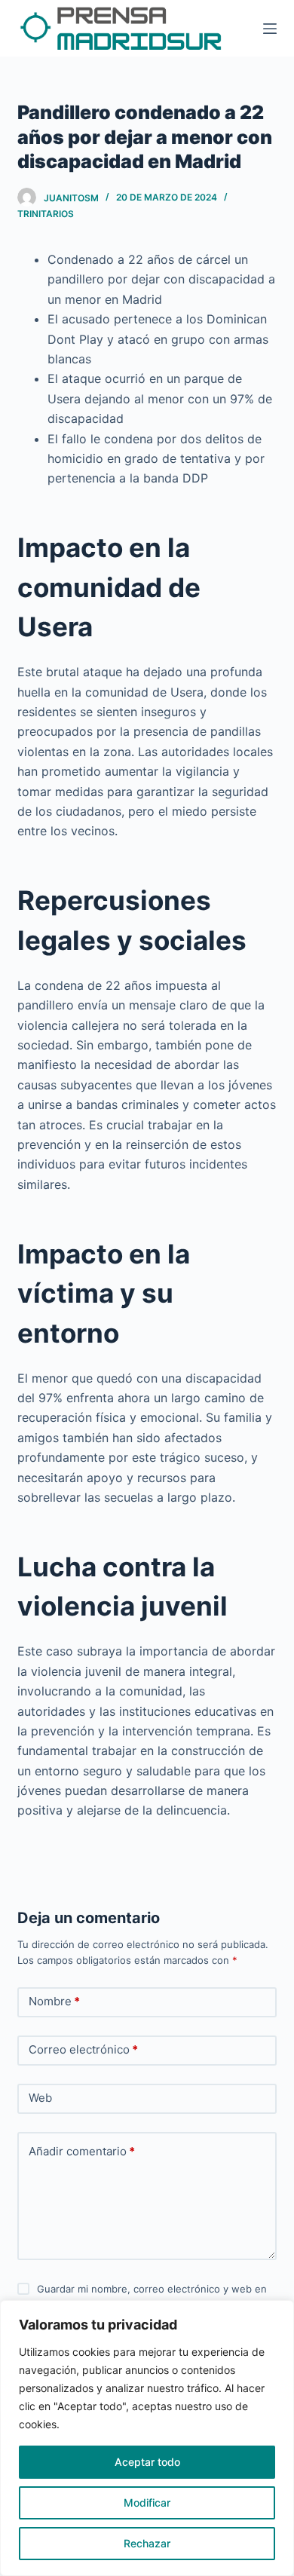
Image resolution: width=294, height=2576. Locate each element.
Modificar (147, 2502)
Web (40, 2098)
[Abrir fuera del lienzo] (270, 29)
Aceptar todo (147, 2462)
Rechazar (147, 2543)
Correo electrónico (83, 2049)
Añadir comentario (82, 2151)
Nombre (54, 2001)
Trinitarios (46, 214)
